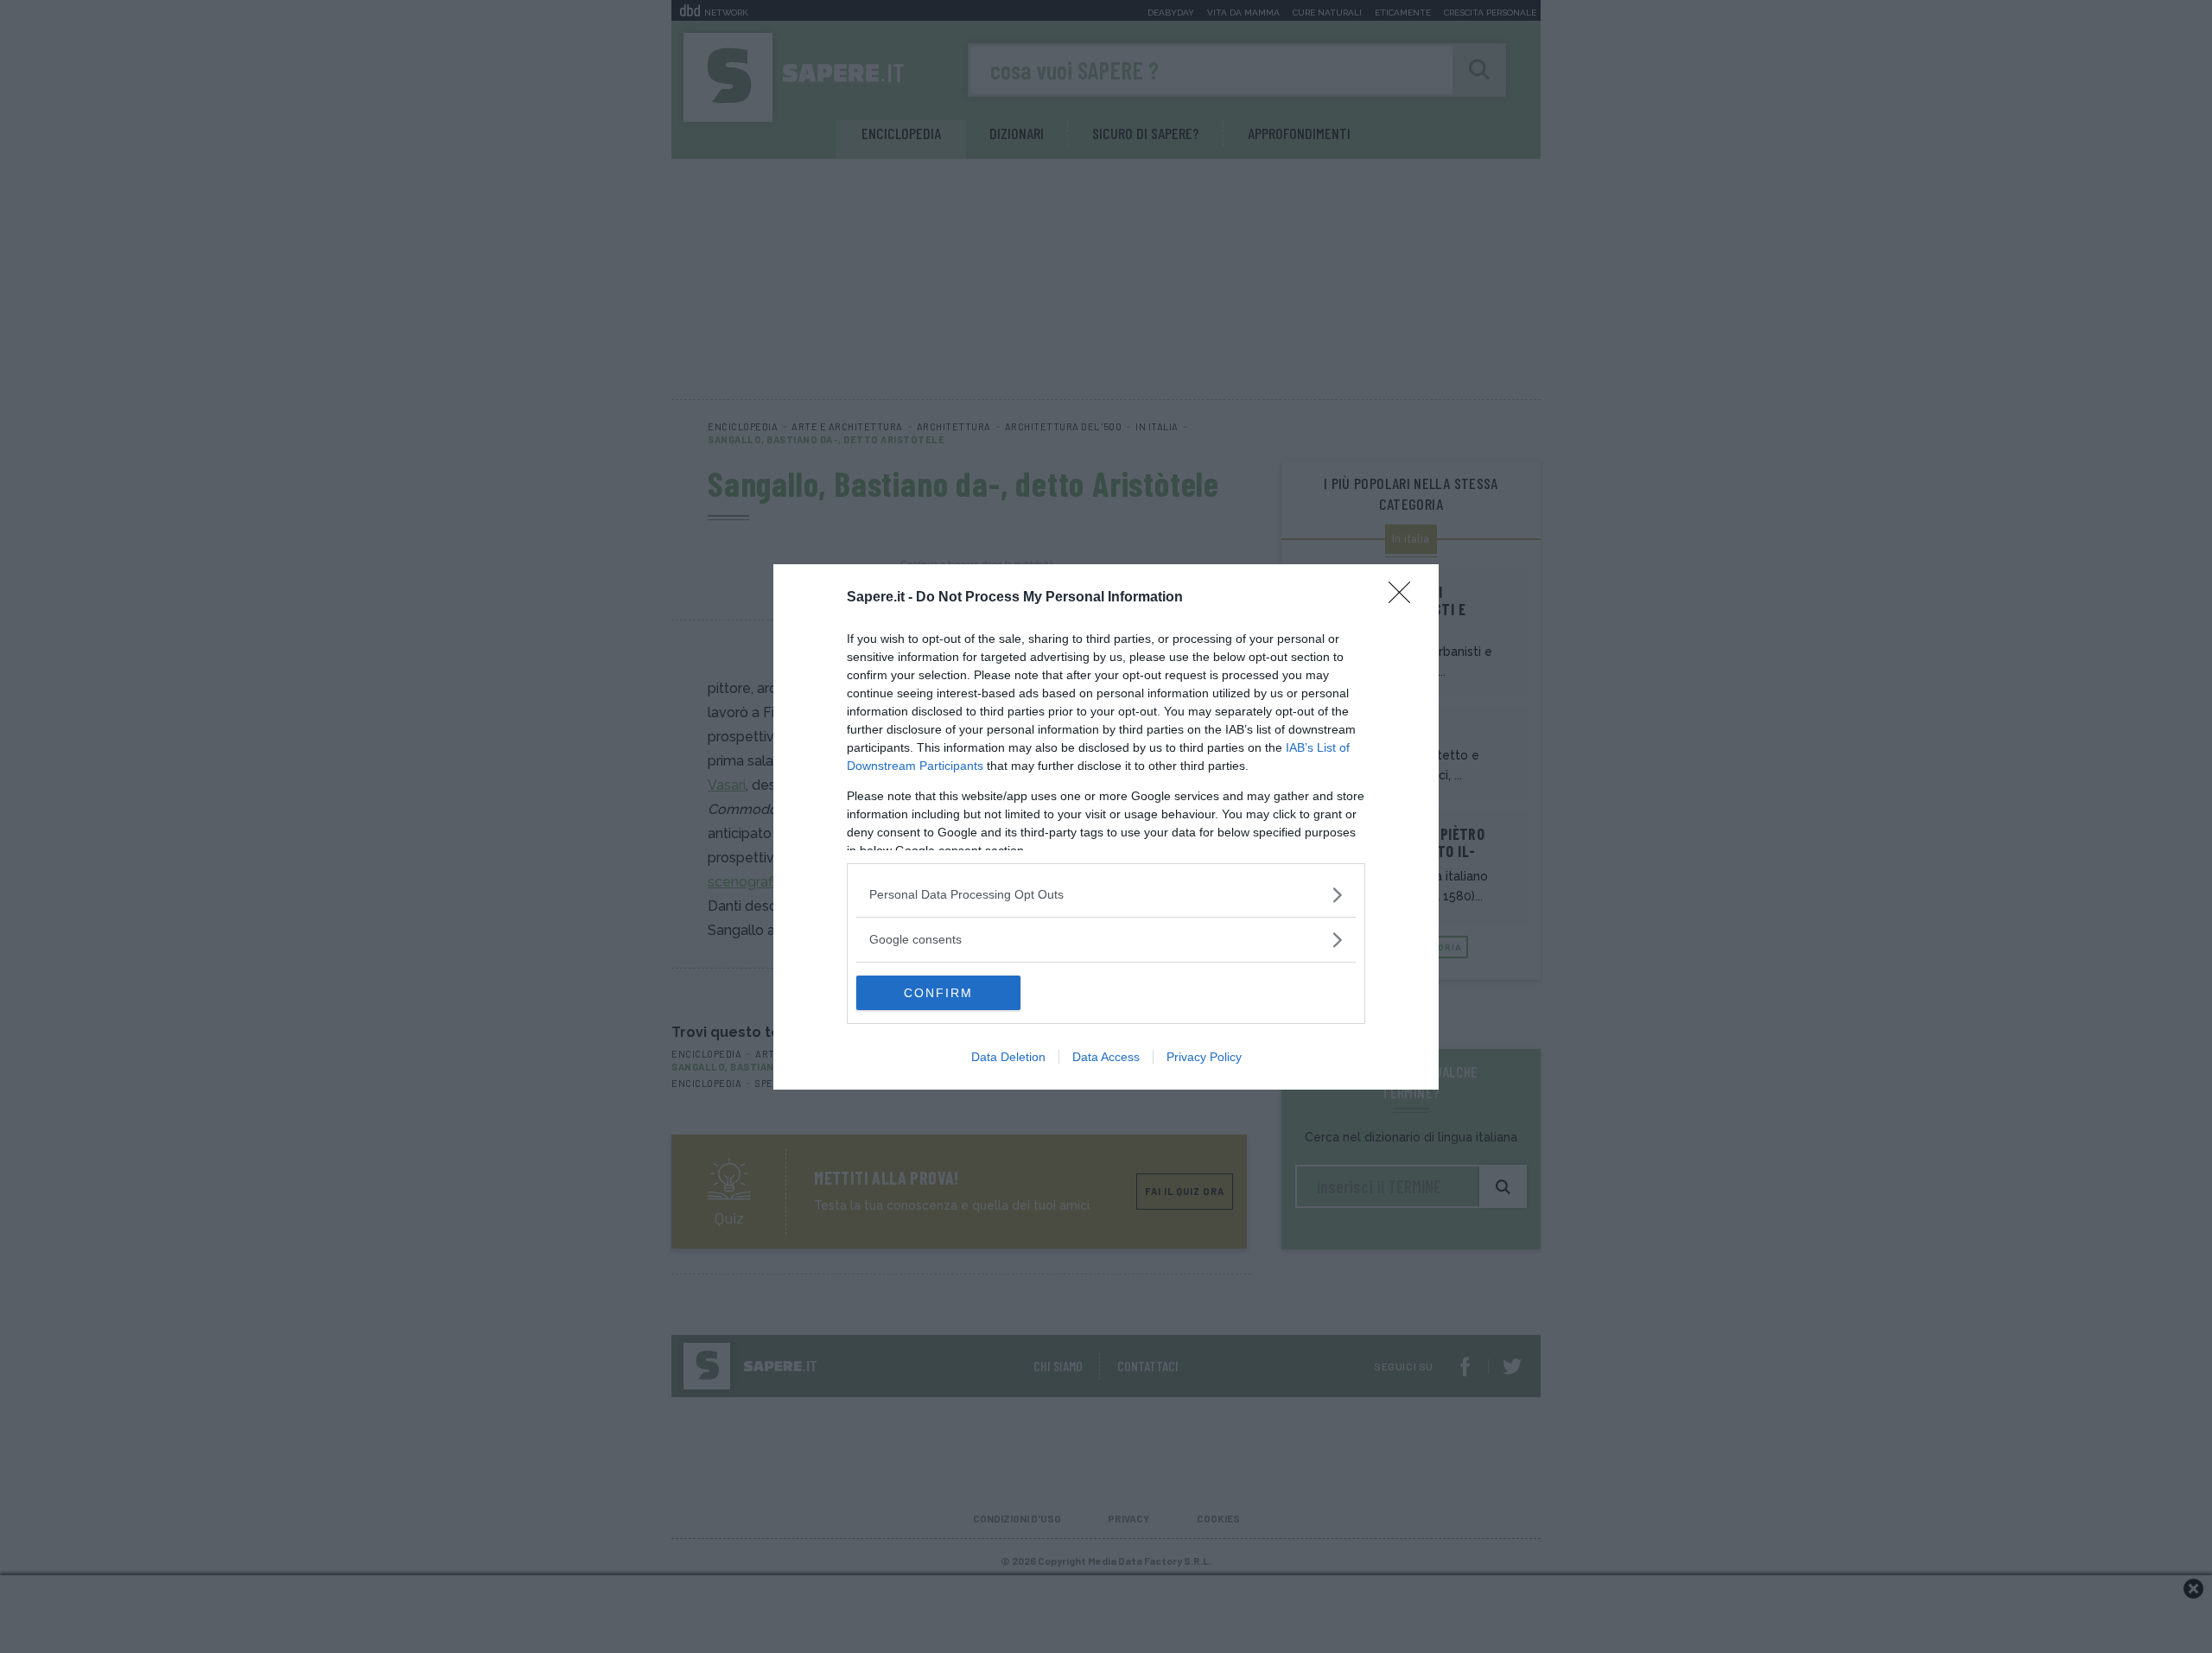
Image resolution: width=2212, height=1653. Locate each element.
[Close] (1405, 598)
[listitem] (1106, 895)
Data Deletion (1008, 1057)
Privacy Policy (1204, 1057)
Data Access (1106, 1057)
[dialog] (1106, 827)
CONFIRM (938, 993)
